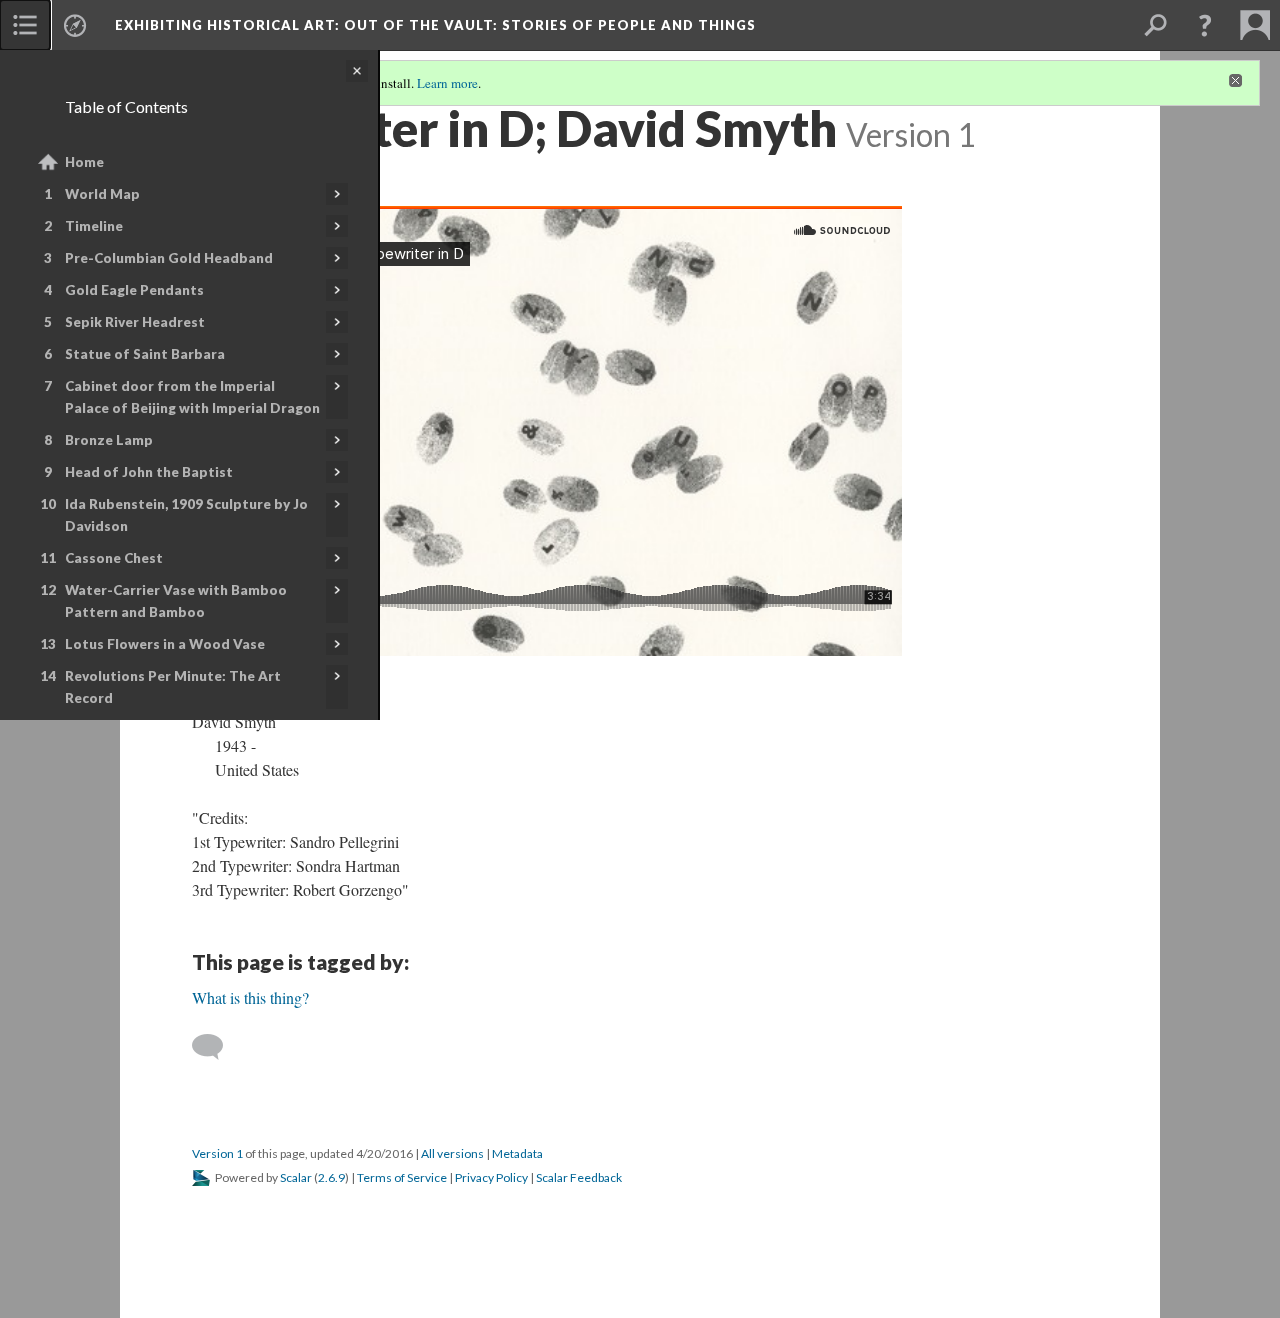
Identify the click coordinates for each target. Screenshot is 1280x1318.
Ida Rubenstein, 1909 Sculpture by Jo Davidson (186, 515)
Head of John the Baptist (149, 472)
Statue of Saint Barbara (145, 354)
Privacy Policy (491, 1177)
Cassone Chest (114, 558)
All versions (452, 1153)
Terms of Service (402, 1177)
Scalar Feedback (579, 1177)
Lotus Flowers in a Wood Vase (165, 644)
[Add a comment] (216, 1047)
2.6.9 (331, 1177)
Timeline (94, 226)
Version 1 (217, 1153)
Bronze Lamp (109, 440)
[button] (1205, 25)
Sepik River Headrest (135, 322)
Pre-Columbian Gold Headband (169, 258)
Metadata (517, 1153)
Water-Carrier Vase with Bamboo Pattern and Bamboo (176, 601)
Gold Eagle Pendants (134, 290)
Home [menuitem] (84, 162)
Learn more (447, 83)
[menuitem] (25, 25)
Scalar (296, 1177)
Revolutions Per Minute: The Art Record (173, 687)
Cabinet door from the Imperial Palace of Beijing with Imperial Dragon (192, 397)
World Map (102, 194)
